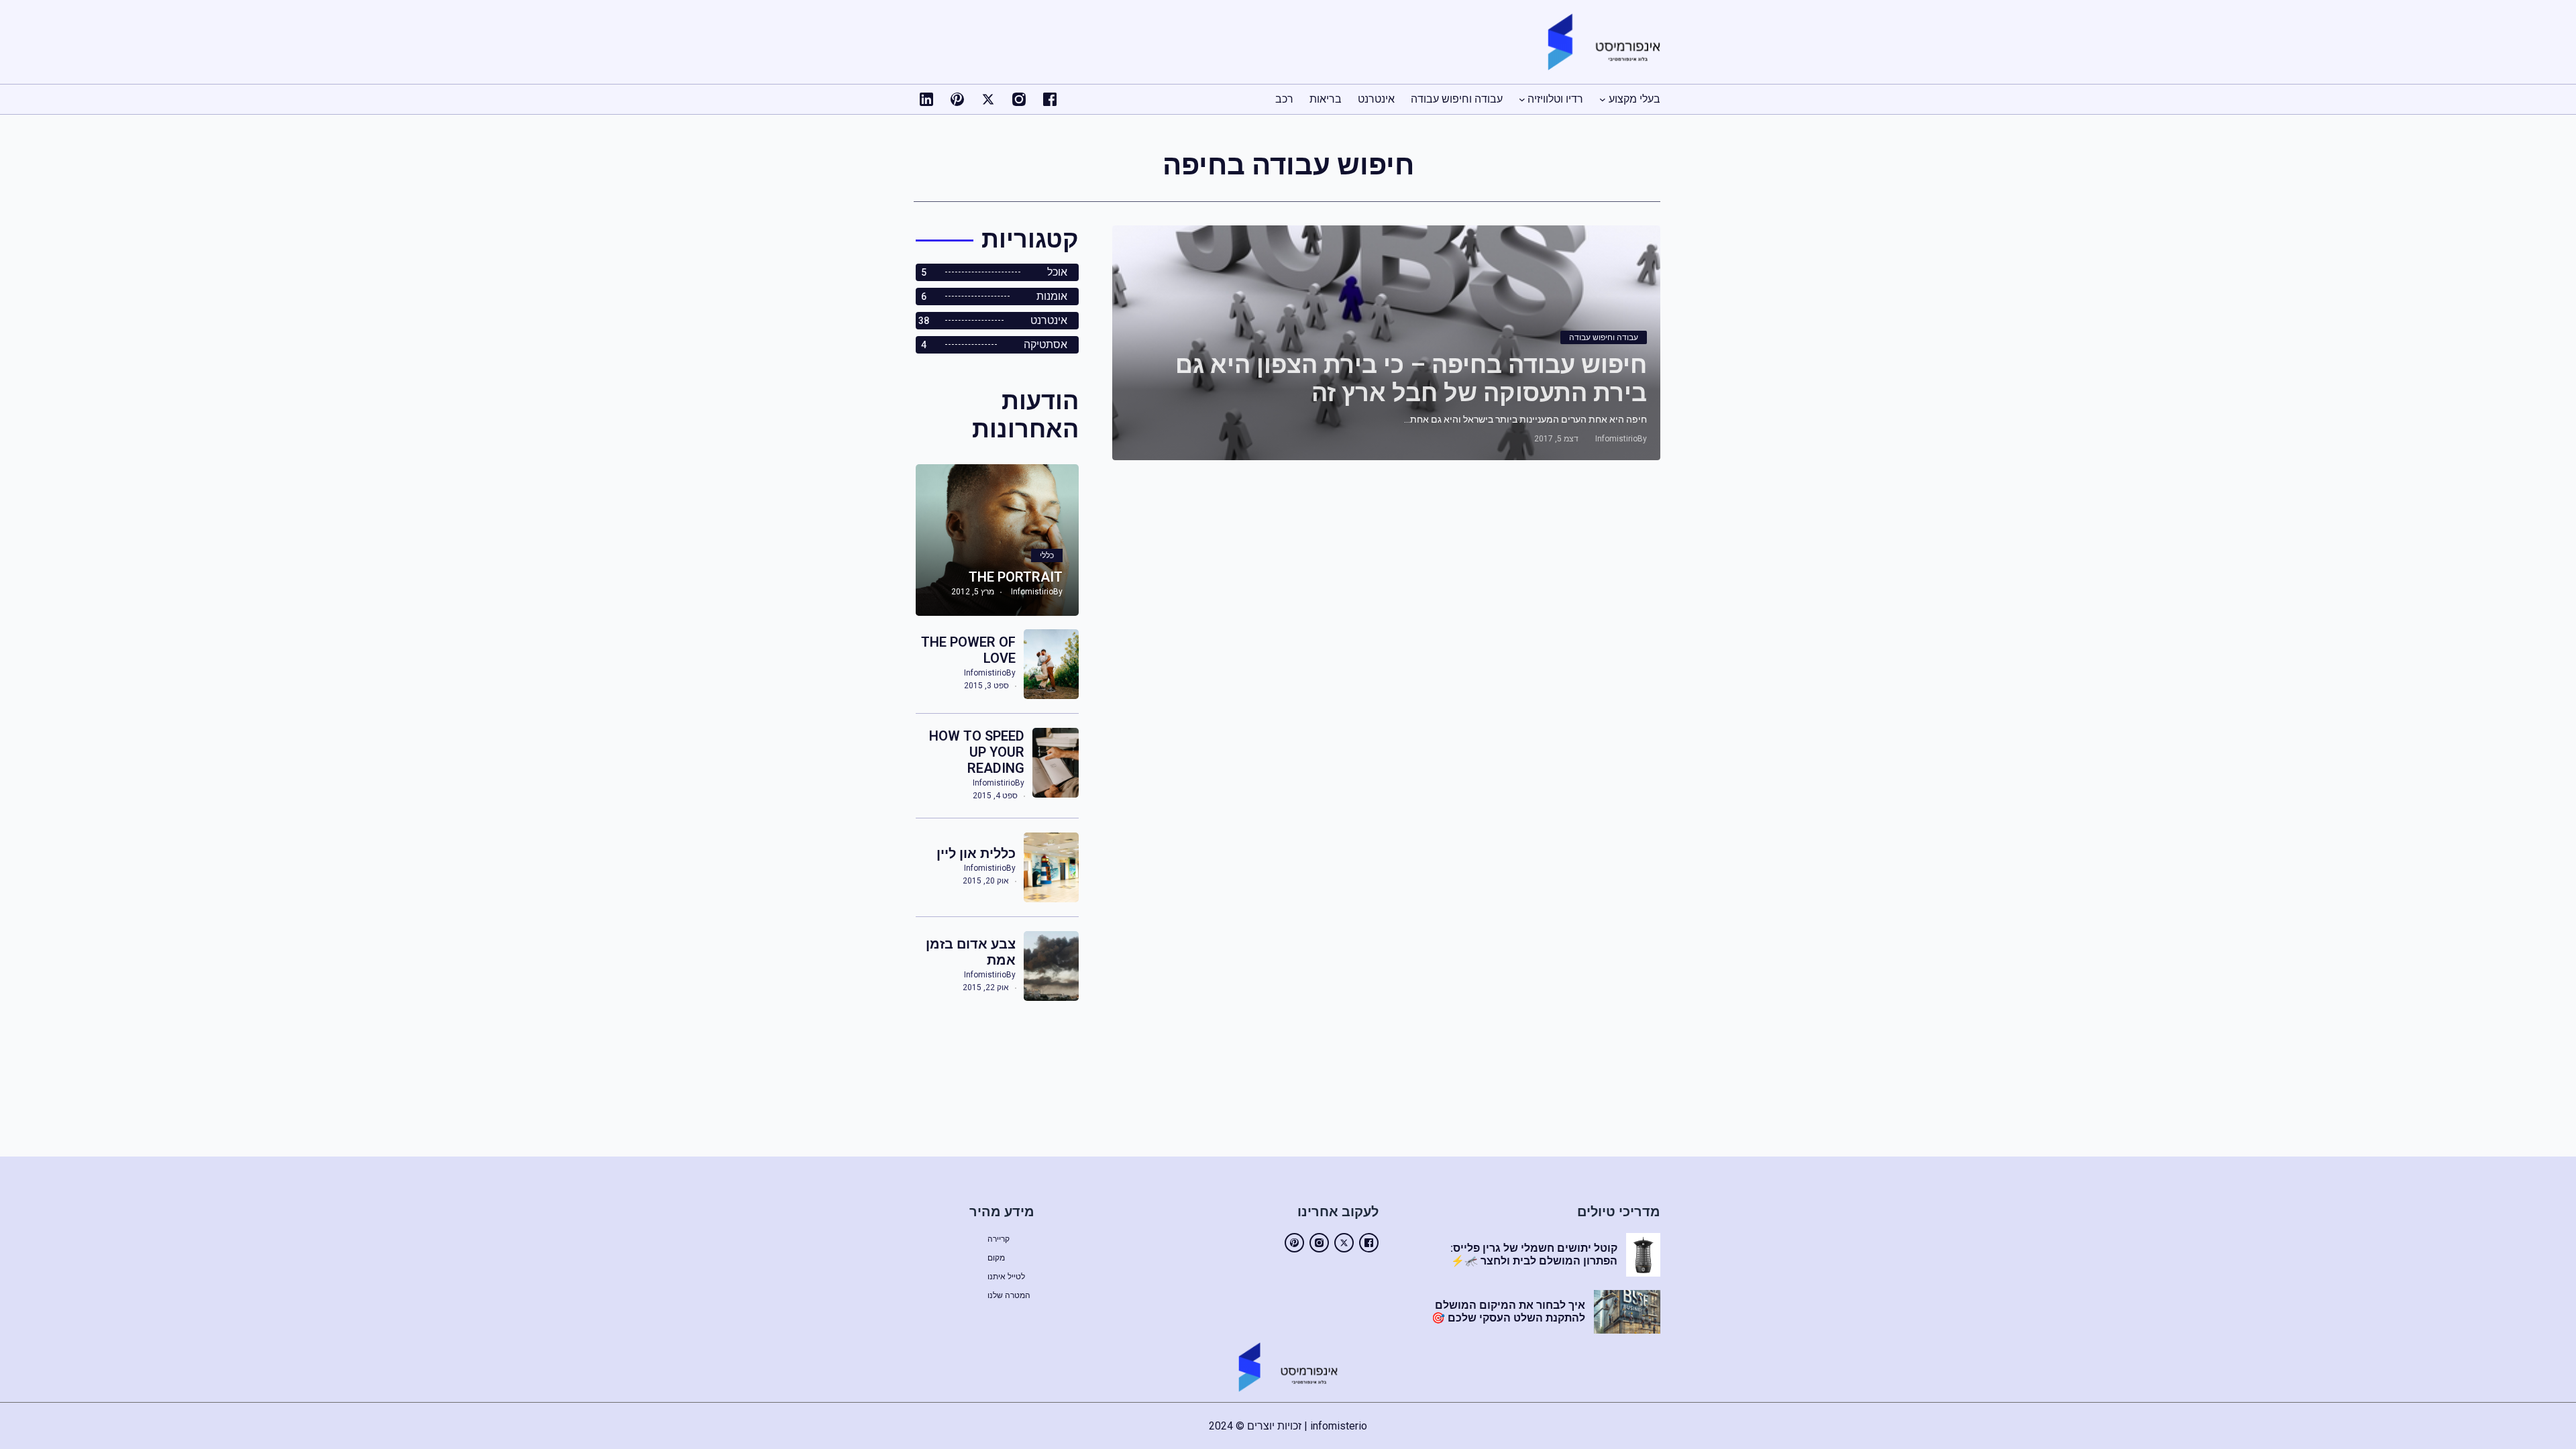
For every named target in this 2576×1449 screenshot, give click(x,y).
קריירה (999, 1239)
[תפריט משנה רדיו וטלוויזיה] (1522, 99)
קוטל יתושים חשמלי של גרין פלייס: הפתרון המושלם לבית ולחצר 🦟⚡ (1534, 1254)
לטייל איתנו (1006, 1277)
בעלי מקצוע (1634, 99)
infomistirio (1616, 439)
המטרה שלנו (1009, 1295)
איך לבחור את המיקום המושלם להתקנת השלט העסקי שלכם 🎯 (1508, 1311)
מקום (996, 1258)
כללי (1047, 555)
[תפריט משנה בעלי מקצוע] (1603, 99)
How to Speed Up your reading (977, 752)
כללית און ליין (976, 853)
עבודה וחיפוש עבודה (1604, 337)
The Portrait (1016, 577)
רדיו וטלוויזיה (1555, 99)
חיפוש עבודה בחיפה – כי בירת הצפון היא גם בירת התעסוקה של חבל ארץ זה (1411, 379)
